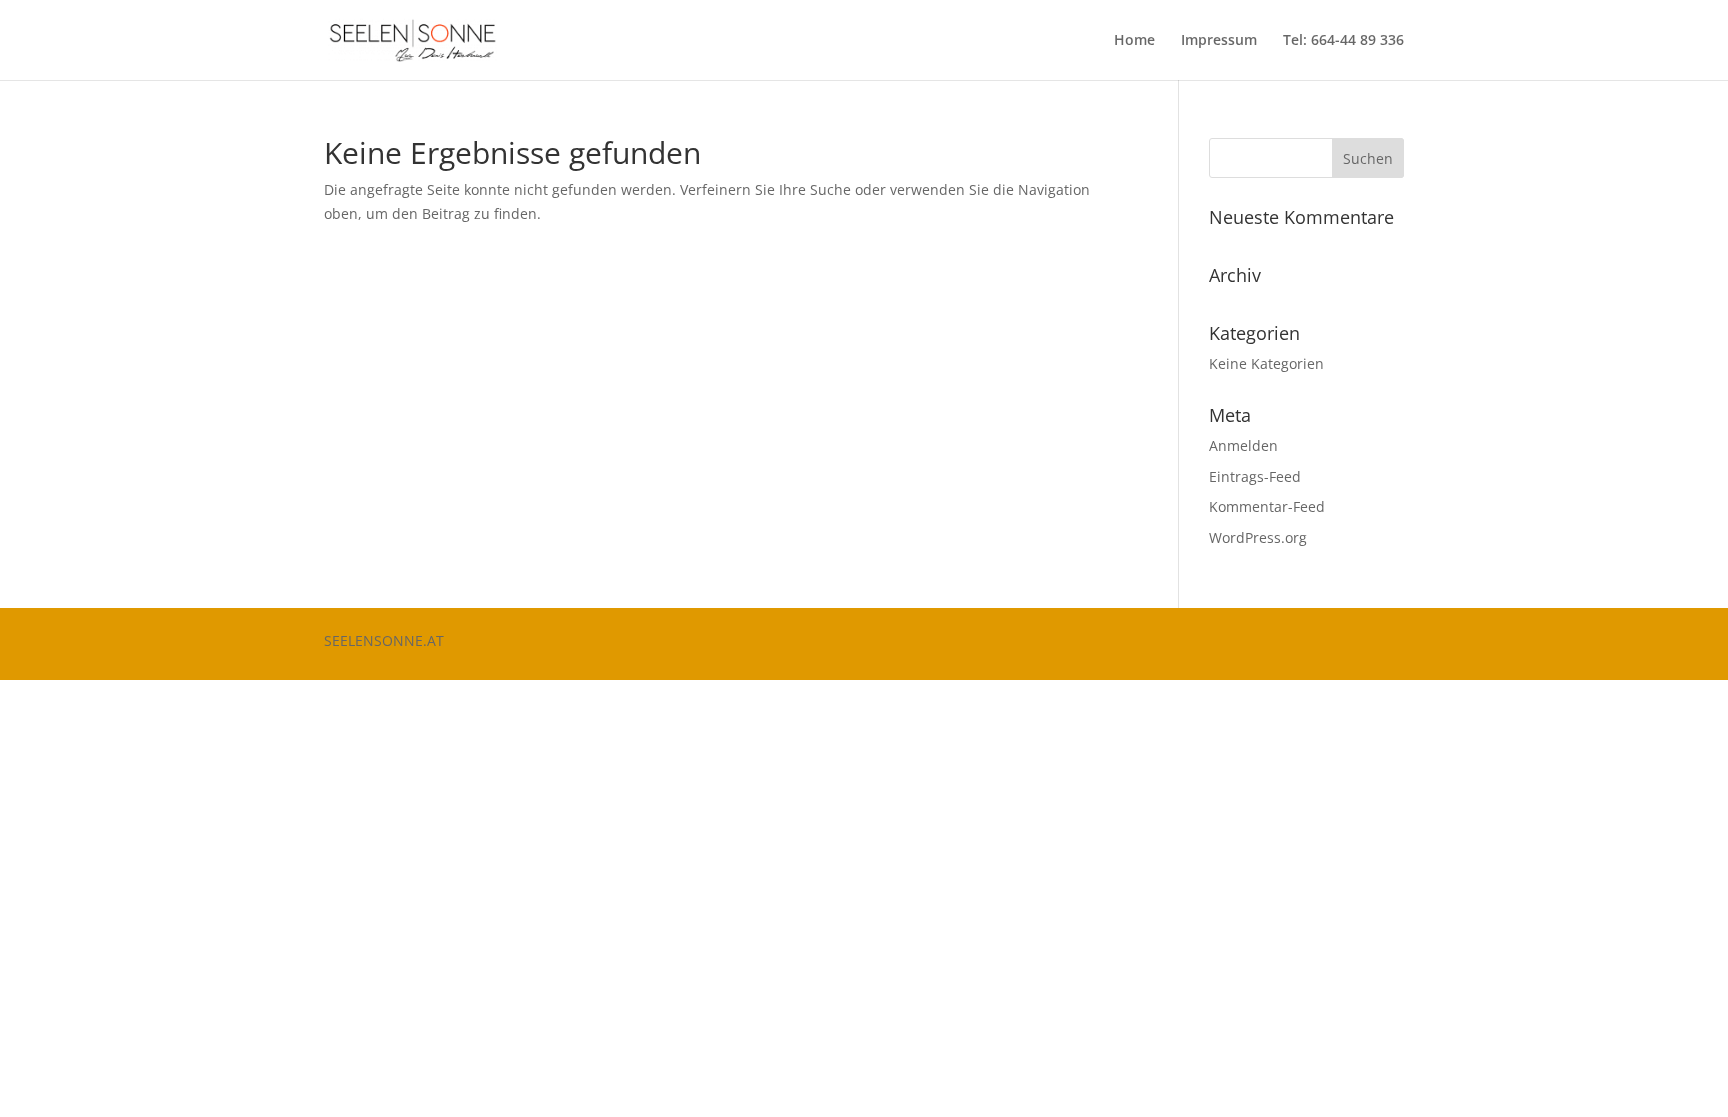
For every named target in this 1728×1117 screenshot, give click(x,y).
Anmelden (1243, 445)
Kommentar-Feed (1267, 506)
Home (1134, 41)
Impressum (1219, 41)
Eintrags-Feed (1255, 476)
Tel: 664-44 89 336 (1343, 41)
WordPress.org (1258, 537)
